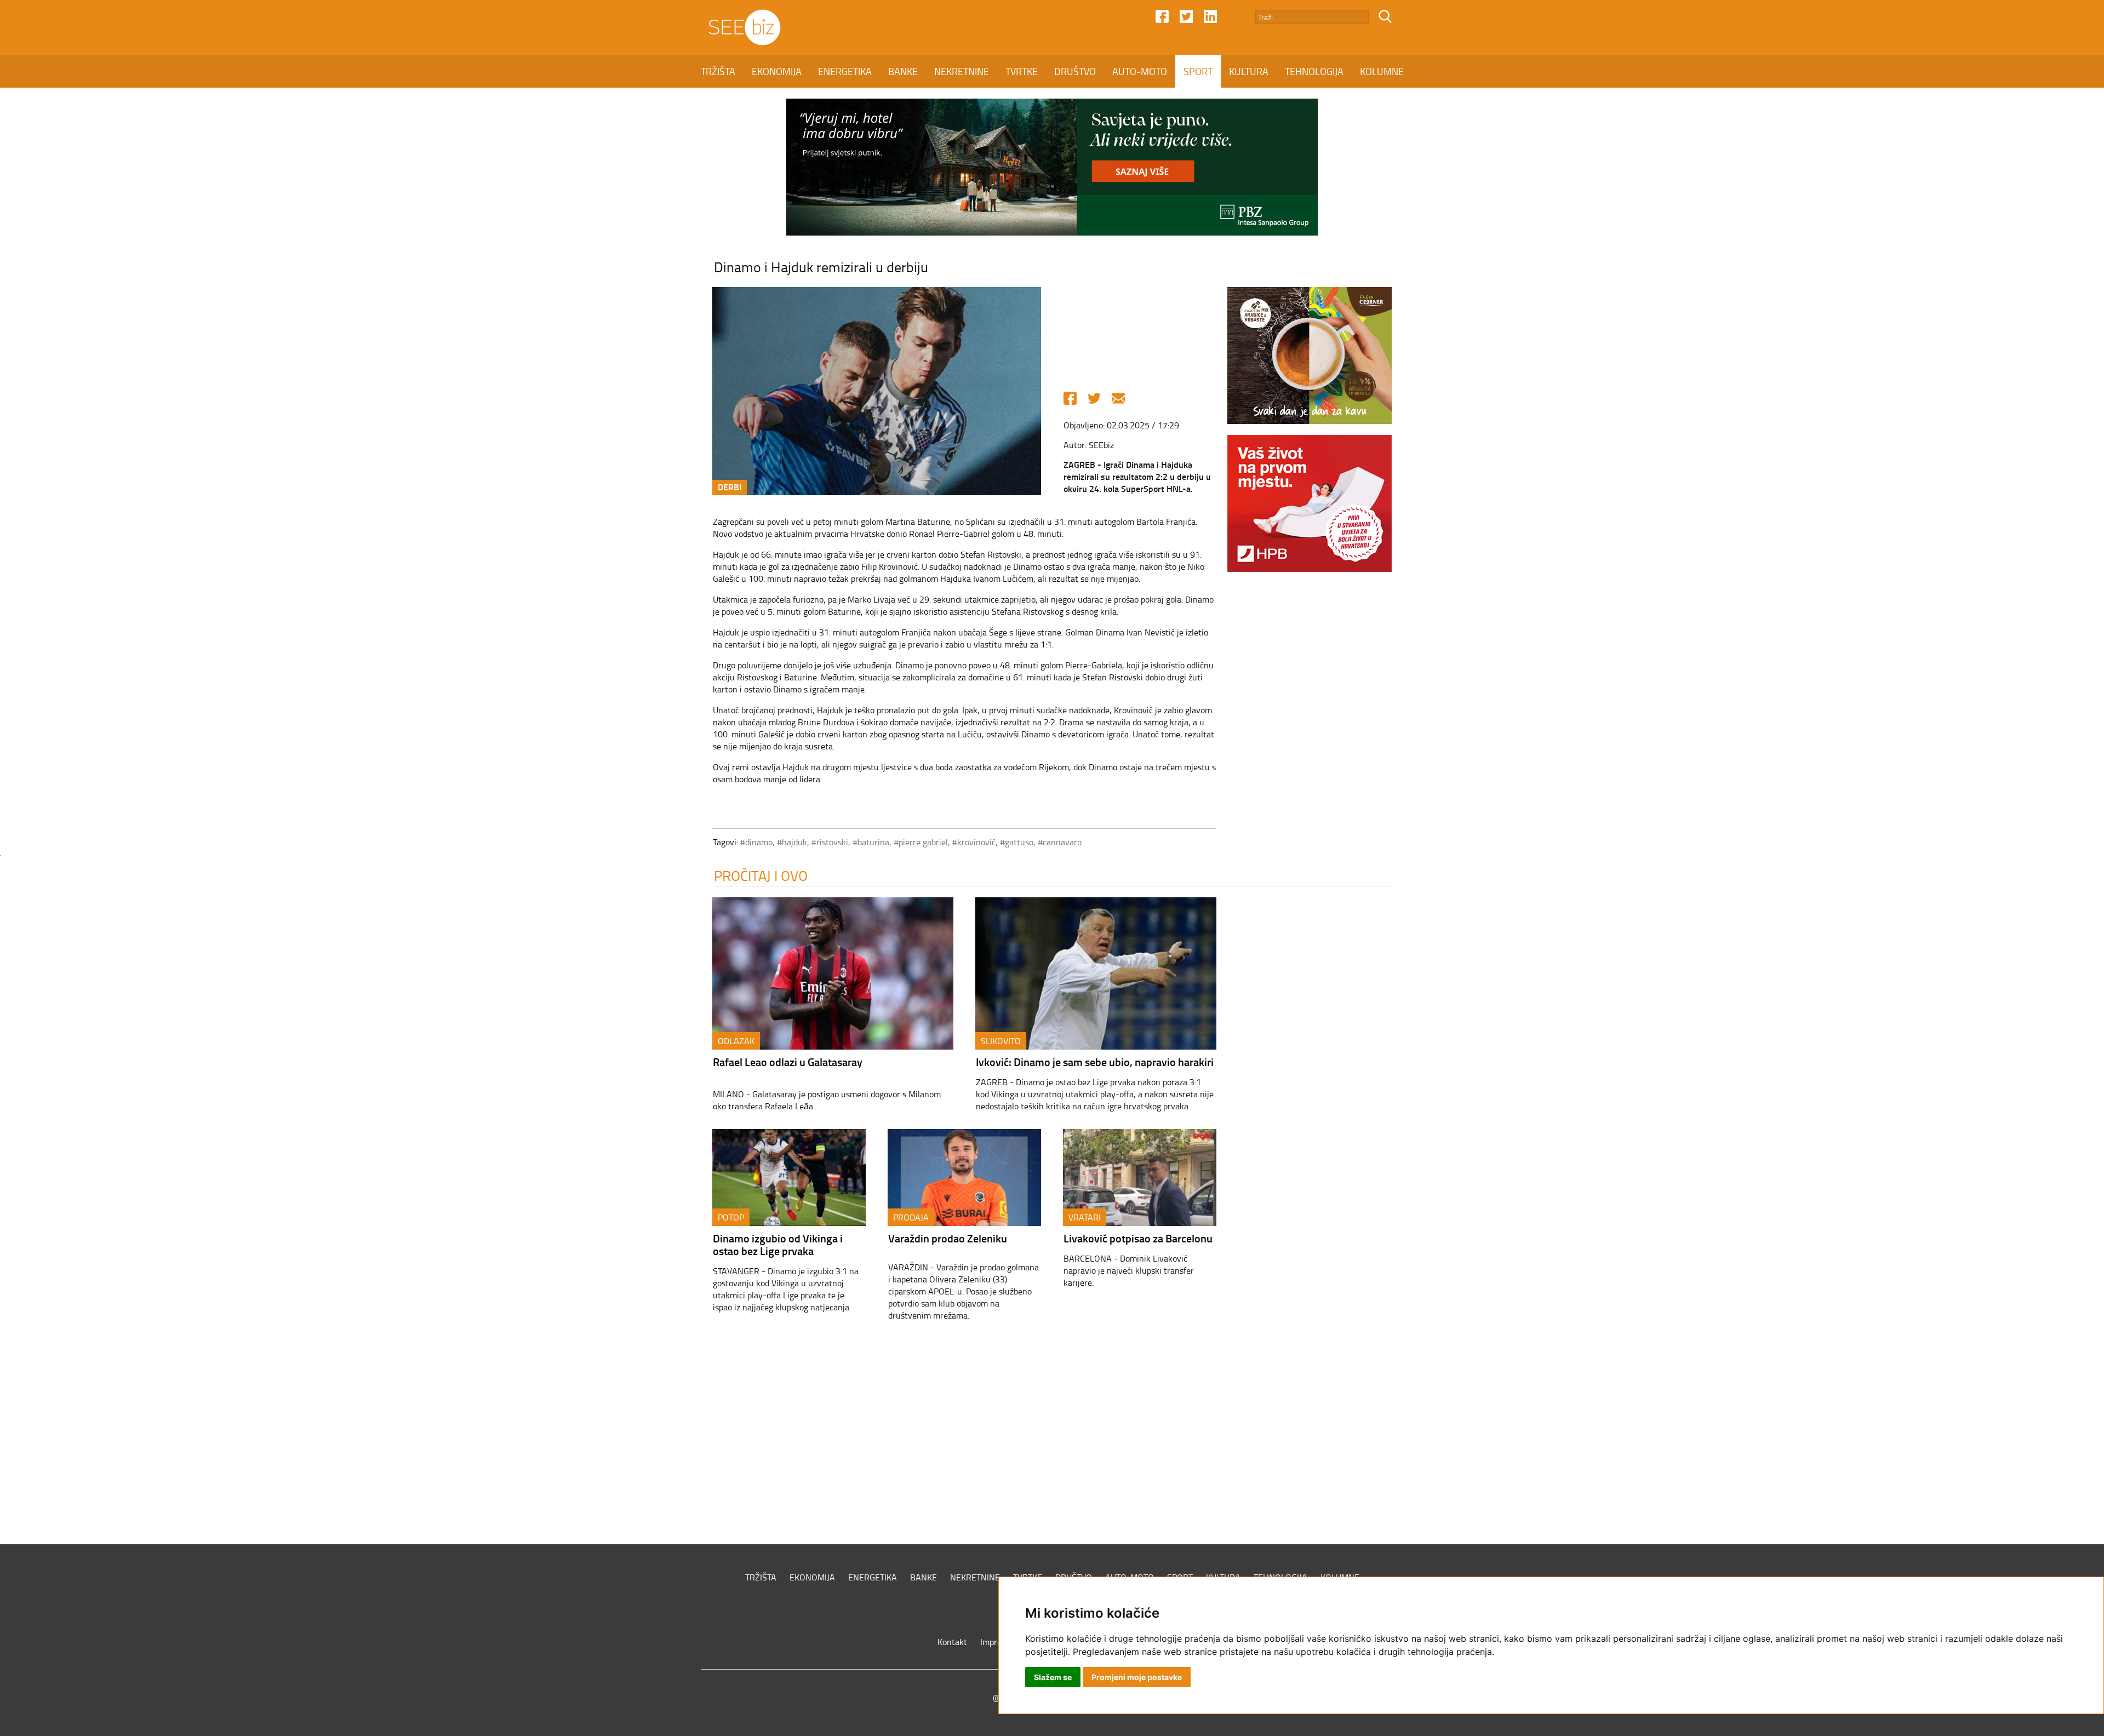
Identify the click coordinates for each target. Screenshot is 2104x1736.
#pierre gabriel (921, 842)
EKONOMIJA (777, 71)
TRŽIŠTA (718, 71)
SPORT (1198, 71)
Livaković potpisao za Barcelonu (1138, 1238)
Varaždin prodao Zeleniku (948, 1238)
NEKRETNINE (962, 71)
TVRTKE (1022, 71)
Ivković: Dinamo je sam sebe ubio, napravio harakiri (1095, 1062)
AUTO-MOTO (1140, 71)
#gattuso (1017, 842)
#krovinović (974, 842)
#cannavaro (1060, 842)
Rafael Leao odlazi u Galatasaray (788, 1062)
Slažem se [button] (1053, 1677)
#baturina (871, 842)
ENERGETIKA (845, 71)
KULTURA (1249, 71)
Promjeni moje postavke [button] (1137, 1677)
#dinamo (756, 842)
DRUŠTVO (1075, 71)
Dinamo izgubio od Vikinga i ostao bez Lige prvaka (778, 1244)
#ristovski (830, 842)
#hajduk (792, 842)
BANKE (903, 71)
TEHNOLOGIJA (1314, 71)
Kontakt (952, 1642)
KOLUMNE (1382, 71)
